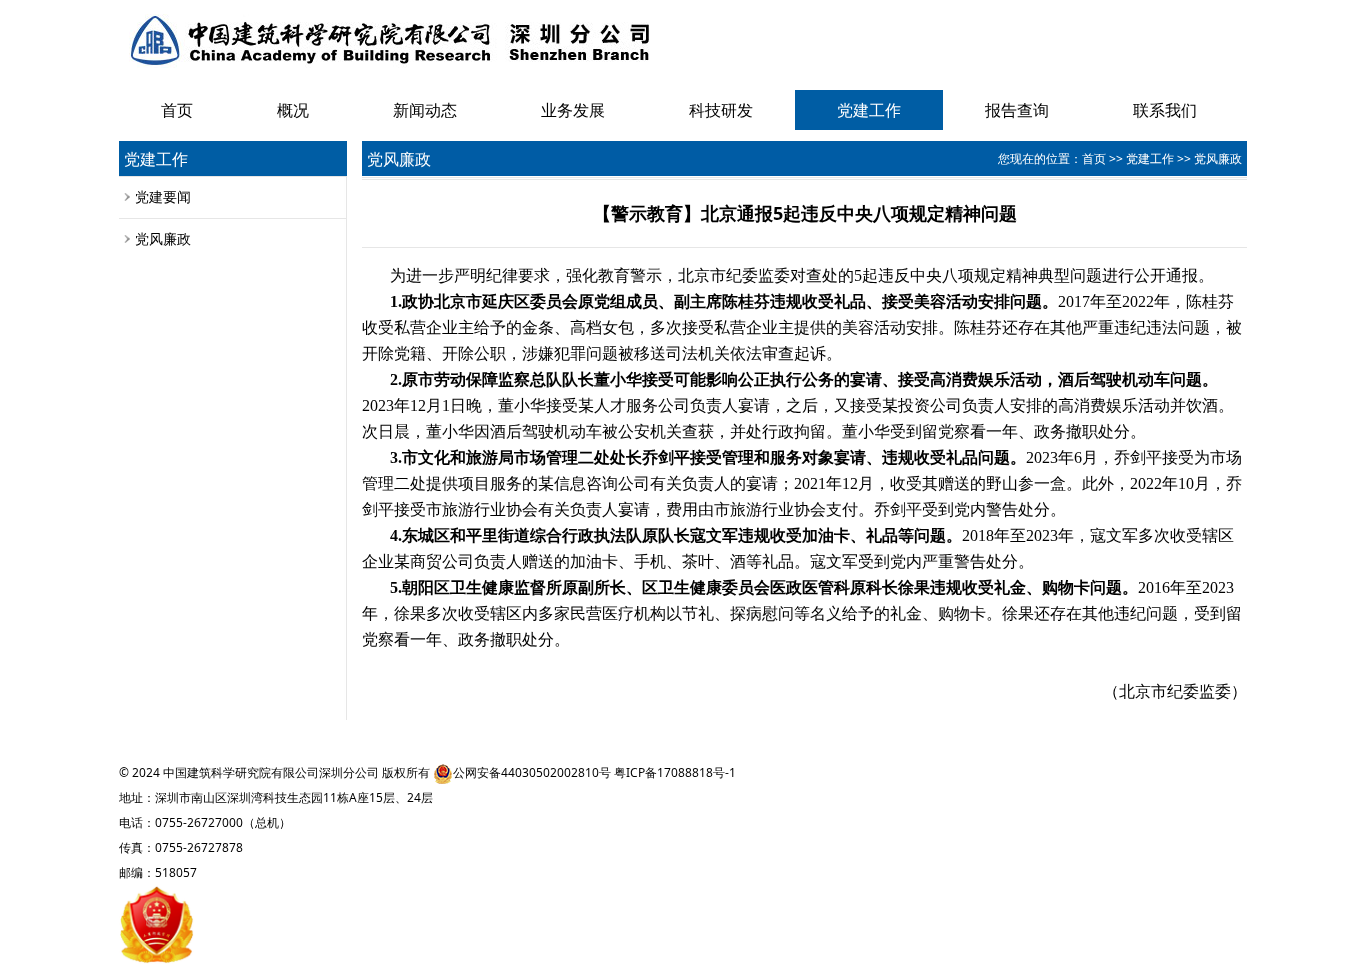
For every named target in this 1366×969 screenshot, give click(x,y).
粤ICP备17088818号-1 (675, 772)
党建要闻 (163, 196)
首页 (177, 110)
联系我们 (1165, 110)
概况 (293, 110)
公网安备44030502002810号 (532, 772)
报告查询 (1017, 110)
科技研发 (721, 110)
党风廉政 (163, 238)
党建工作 (869, 110)
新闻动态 (425, 110)
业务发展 (573, 110)
